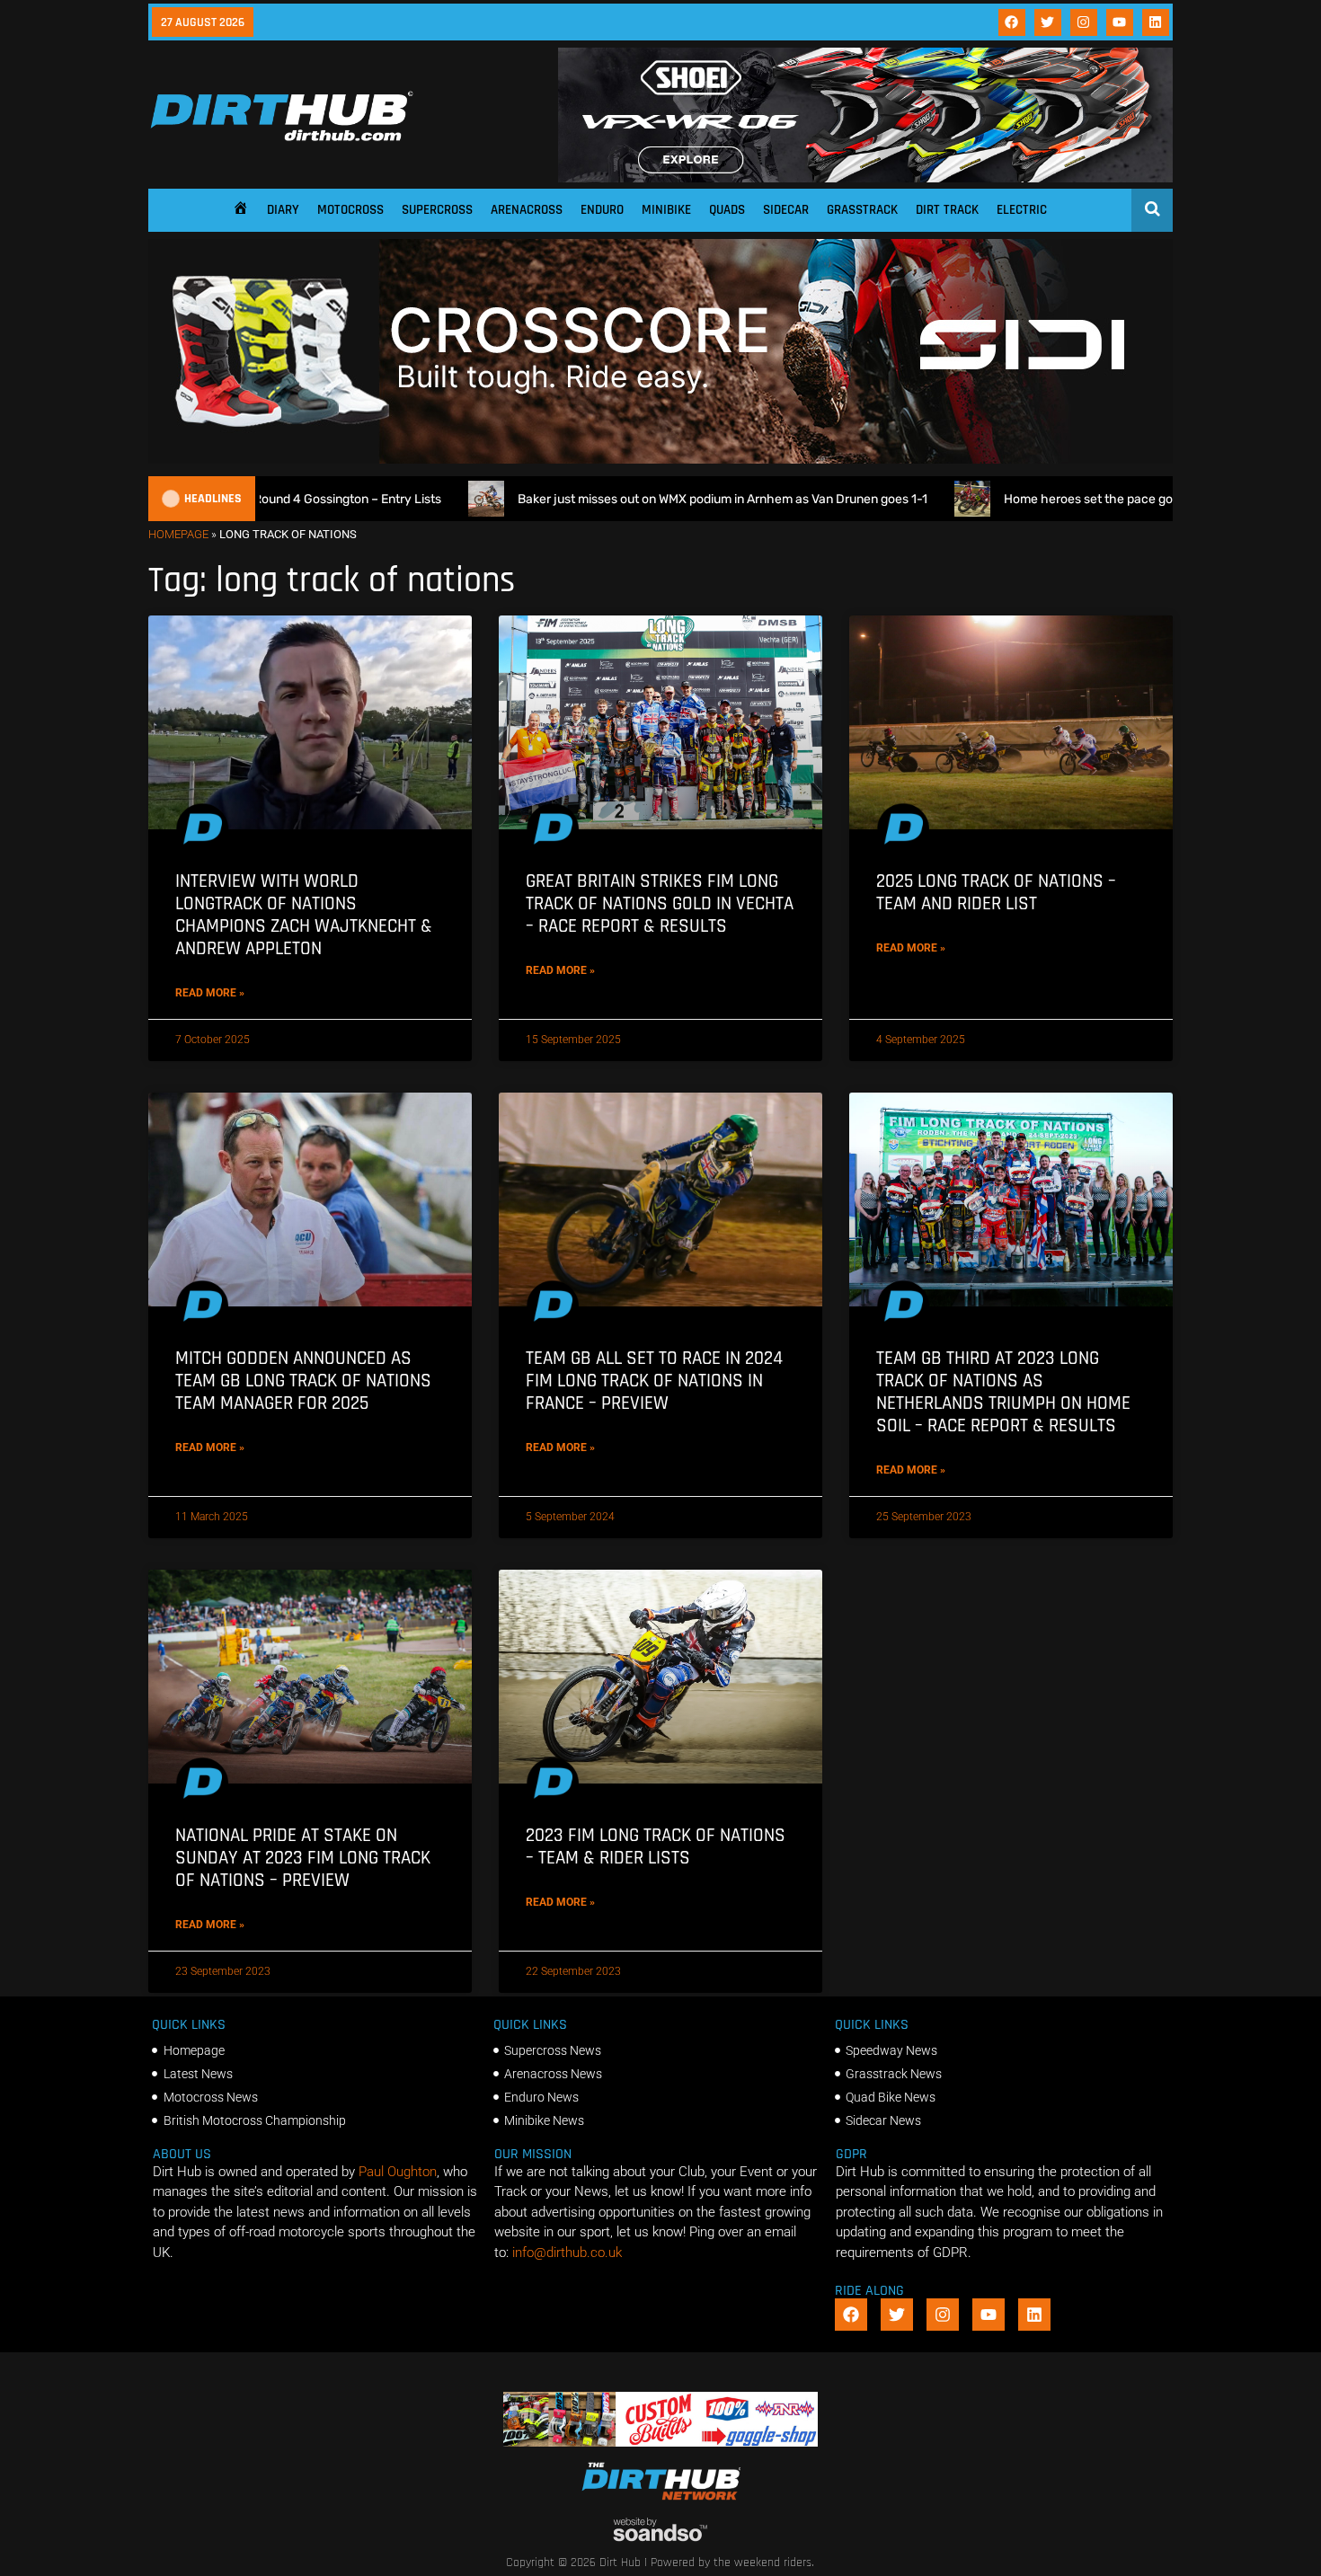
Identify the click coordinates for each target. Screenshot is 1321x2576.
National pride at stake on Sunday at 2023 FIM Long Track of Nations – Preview (303, 1858)
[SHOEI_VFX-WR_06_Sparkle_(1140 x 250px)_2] (865, 178)
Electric (1022, 210)
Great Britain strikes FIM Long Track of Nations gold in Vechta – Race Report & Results (660, 903)
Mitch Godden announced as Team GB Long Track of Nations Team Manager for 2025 (303, 1381)
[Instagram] (1084, 22)
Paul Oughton (398, 2172)
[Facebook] (1012, 22)
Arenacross (527, 210)
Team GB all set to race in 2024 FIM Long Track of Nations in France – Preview (654, 1381)
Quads (727, 210)
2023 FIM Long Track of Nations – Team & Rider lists (656, 1846)
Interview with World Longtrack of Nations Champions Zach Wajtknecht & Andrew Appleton (304, 915)
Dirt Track (947, 210)
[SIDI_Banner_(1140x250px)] (660, 459)
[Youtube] (1120, 22)
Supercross (437, 210)
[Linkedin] (1156, 22)
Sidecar (786, 210)
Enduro (602, 210)
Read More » (210, 993)
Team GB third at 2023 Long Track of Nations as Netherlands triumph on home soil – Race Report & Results (1003, 1392)
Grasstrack (862, 210)
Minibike (666, 210)
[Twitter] (1048, 22)
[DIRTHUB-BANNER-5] (661, 2442)
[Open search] (1153, 208)
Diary (283, 210)
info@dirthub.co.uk (567, 2253)
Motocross (350, 210)
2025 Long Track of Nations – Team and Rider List (996, 892)
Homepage (178, 534)
